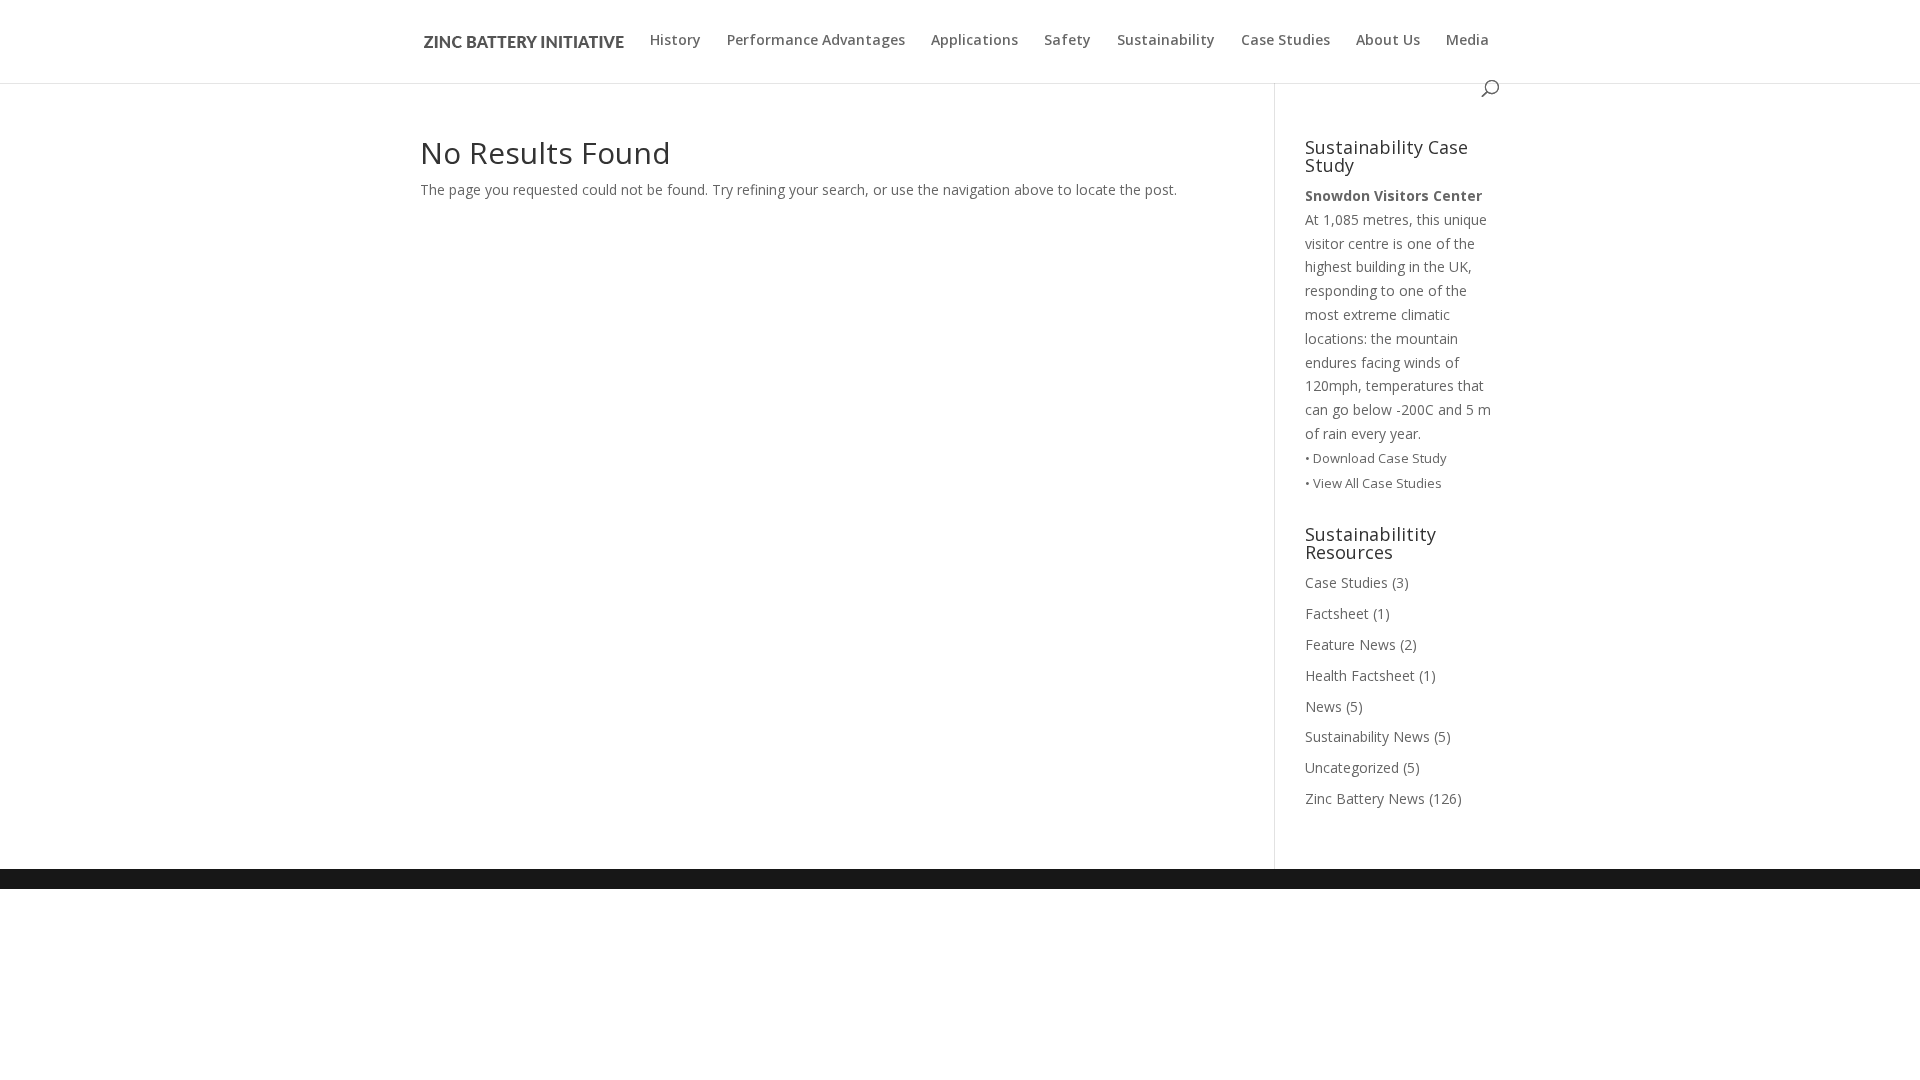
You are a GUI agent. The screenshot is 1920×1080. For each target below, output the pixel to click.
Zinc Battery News (1365, 798)
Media (1467, 41)
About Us (1388, 41)
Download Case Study (1381, 458)
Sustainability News (1367, 736)
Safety (1067, 41)
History (675, 41)
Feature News (1350, 644)
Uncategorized (1352, 767)
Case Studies (1285, 41)
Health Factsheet (1360, 675)
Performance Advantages (816, 41)
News (1323, 706)
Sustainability (1166, 41)
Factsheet (1337, 613)
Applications (974, 41)
